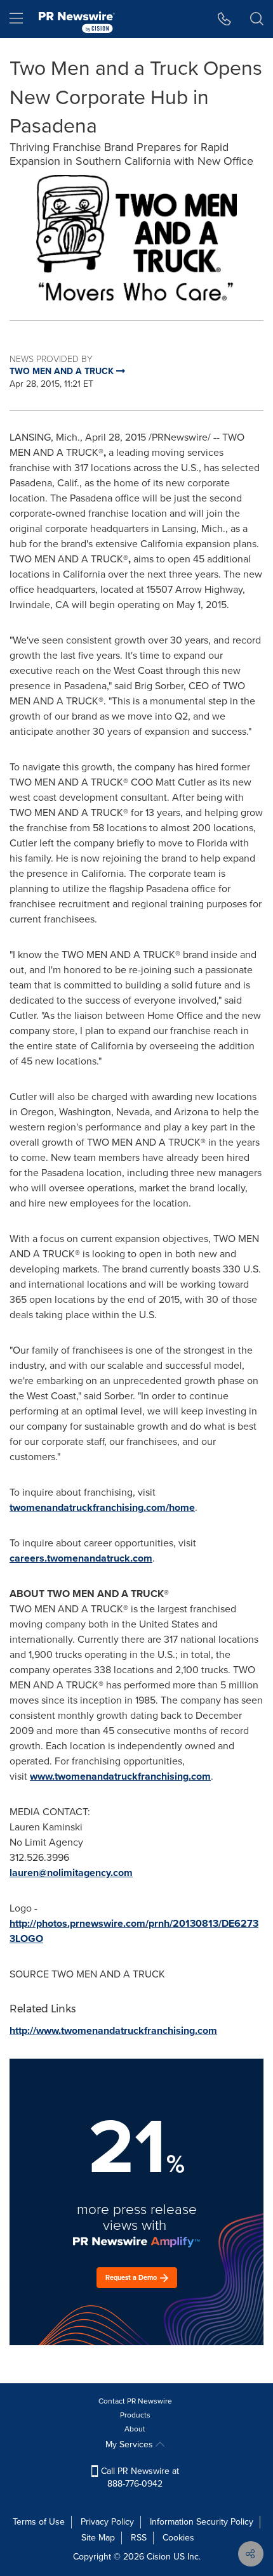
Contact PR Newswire (135, 2401)
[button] (136, 238)
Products (135, 2415)
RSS (139, 2538)
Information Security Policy (202, 2522)
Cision (159, 2557)
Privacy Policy (107, 2522)
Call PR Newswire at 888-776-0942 (139, 2477)
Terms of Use (39, 2522)
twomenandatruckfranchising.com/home (102, 1507)
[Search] (257, 19)
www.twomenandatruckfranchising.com (120, 1776)
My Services (130, 2444)
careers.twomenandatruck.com (81, 1558)
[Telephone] (224, 19)
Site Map (98, 2538)
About (135, 2429)
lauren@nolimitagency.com (71, 1873)
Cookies (178, 2538)
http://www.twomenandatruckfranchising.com (113, 2030)
